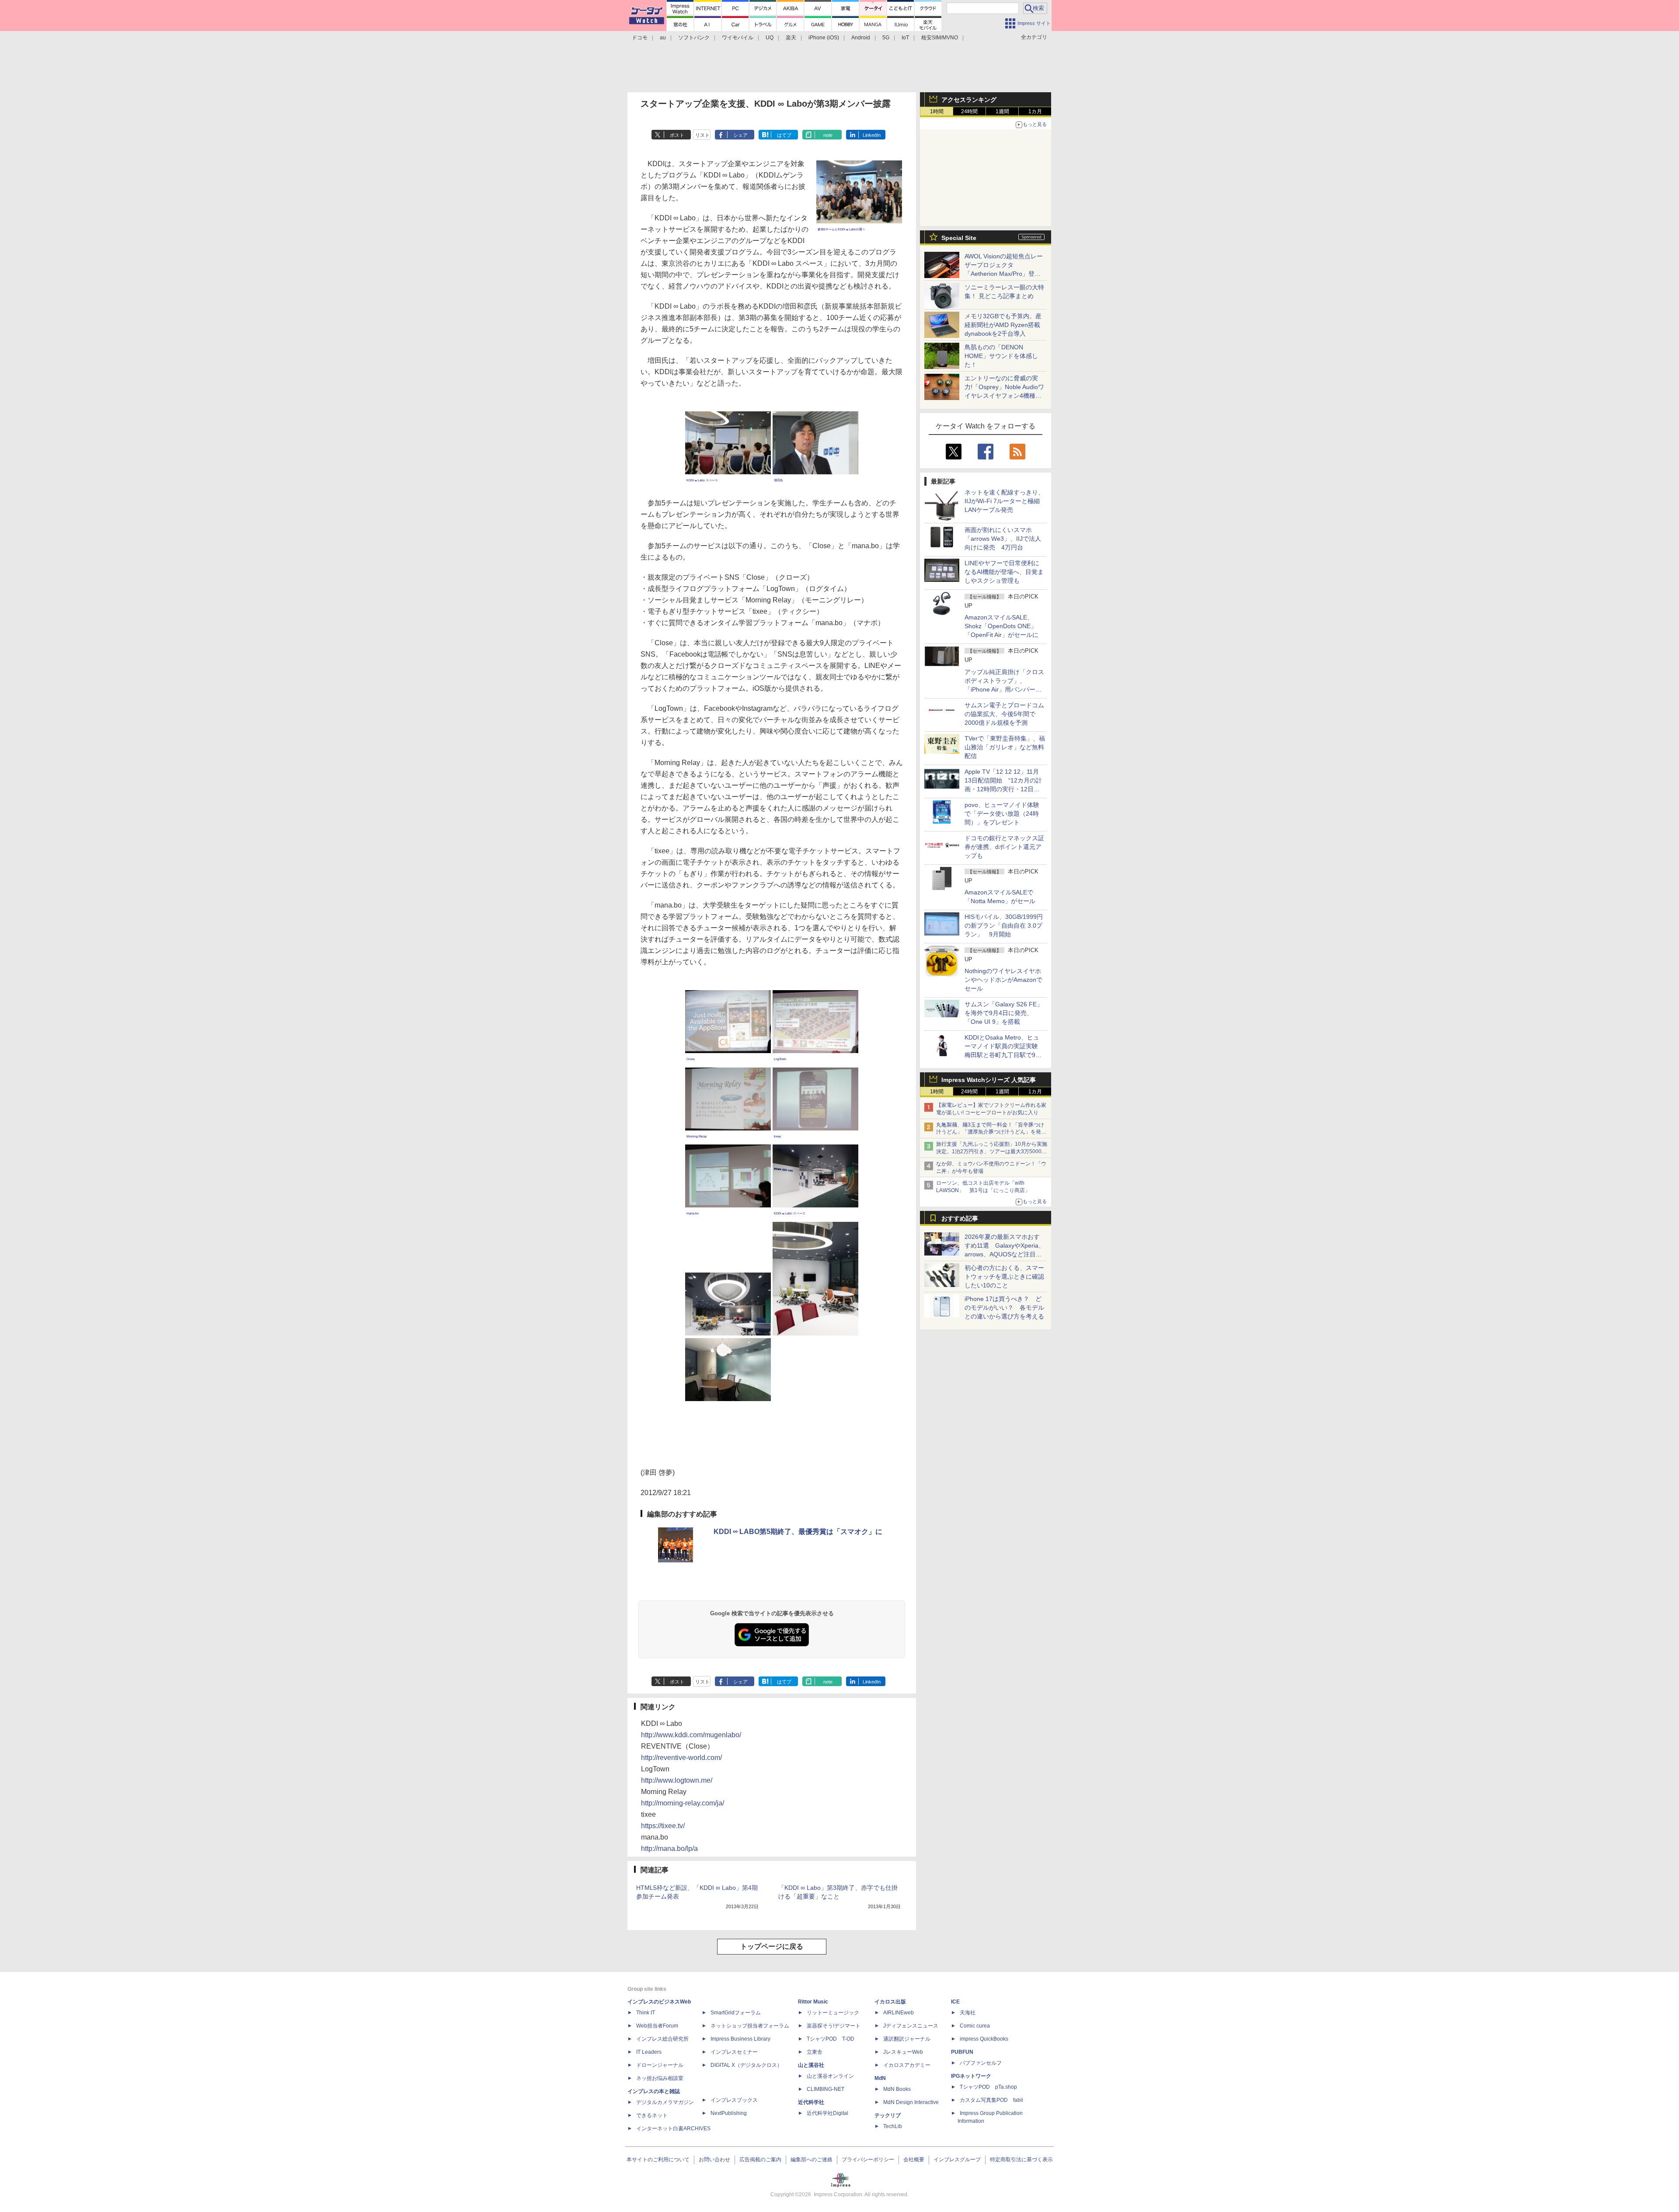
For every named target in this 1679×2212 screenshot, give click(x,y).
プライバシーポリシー (868, 2160)
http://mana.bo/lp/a (669, 1849)
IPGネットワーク (971, 2076)
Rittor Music (813, 2002)
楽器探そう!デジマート (834, 2026)
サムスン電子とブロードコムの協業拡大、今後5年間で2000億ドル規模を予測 (1004, 714)
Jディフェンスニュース (911, 2026)
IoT (905, 38)
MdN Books (897, 2089)
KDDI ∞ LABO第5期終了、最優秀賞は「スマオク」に (798, 1532)
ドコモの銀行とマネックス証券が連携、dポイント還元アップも (1004, 847)
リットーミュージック (833, 2013)
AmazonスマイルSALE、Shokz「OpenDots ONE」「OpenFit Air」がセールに (1001, 626)
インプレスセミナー (734, 2052)
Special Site (959, 238)
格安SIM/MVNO (940, 38)
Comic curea (975, 2026)
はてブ (784, 135)
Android (861, 38)
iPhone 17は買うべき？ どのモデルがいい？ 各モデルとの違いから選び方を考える (1004, 1308)
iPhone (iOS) (824, 38)
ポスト (677, 135)
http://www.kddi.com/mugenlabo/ (691, 1735)
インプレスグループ (957, 2160)
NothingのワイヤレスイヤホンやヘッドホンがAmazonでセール (1003, 980)
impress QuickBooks (984, 2039)
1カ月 (1035, 111)
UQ (770, 38)
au (663, 38)
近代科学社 (811, 2102)
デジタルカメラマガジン (665, 2102)
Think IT (646, 2013)
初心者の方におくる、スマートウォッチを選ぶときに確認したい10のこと (1004, 1276)
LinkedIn (872, 135)
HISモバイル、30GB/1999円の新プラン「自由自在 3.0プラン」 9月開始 (1004, 925)
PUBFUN (962, 2052)
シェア (740, 135)
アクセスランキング (969, 100)
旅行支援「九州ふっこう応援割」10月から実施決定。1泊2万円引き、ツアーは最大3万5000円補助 (992, 1151)
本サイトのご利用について (658, 2160)
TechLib (893, 2126)
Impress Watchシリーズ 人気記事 (989, 1080)
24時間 (969, 111)
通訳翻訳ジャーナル (907, 2039)
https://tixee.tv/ (663, 1826)
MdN (880, 2078)
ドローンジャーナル (660, 2065)
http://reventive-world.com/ (681, 1758)
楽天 (791, 38)
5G (886, 38)
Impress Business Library (740, 2039)
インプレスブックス (734, 2100)
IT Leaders (649, 2052)
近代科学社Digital (827, 2113)
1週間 (1002, 111)
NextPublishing (729, 2113)
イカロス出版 (890, 2002)
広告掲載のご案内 (760, 2160)
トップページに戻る (772, 1946)
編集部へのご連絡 (812, 2160)
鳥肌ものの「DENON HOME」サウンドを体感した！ (1001, 356)
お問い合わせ (714, 2160)
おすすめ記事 (960, 1218)
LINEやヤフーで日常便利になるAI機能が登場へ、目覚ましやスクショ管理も (1004, 572)
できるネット (652, 2115)
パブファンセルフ (981, 2063)
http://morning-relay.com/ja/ (683, 1803)
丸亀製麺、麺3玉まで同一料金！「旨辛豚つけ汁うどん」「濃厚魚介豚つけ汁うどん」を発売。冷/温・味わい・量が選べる (990, 1132)
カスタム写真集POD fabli (991, 2100)
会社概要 (914, 2160)
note (828, 135)
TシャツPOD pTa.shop (988, 2087)
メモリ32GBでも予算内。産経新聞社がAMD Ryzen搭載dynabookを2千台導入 (1003, 325)
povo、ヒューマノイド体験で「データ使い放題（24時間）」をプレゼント (1002, 814)
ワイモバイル (738, 38)
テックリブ (888, 2115)
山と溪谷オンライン (830, 2076)
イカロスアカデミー (907, 2065)
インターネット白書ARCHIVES (673, 2129)
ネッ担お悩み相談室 (660, 2078)
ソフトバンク (694, 38)
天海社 (968, 2013)
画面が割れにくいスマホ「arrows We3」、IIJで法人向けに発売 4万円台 (1003, 539)
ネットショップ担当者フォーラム (750, 2026)
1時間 (937, 111)
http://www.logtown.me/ (677, 1780)
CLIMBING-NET (826, 2089)
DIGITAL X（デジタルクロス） (746, 2065)
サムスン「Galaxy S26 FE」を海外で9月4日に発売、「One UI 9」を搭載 (1004, 1013)
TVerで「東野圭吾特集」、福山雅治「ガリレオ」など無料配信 (1005, 747)
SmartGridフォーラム (736, 2013)
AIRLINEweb (899, 2013)
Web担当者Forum (657, 2026)
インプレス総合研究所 (662, 2039)
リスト (702, 135)
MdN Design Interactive (911, 2102)
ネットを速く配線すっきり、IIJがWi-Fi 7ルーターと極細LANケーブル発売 (1004, 501)
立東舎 (815, 2052)
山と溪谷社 (811, 2065)
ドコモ (640, 38)
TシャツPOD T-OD (831, 2039)
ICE (955, 2002)
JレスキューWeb (903, 2052)
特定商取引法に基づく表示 (1021, 2160)
